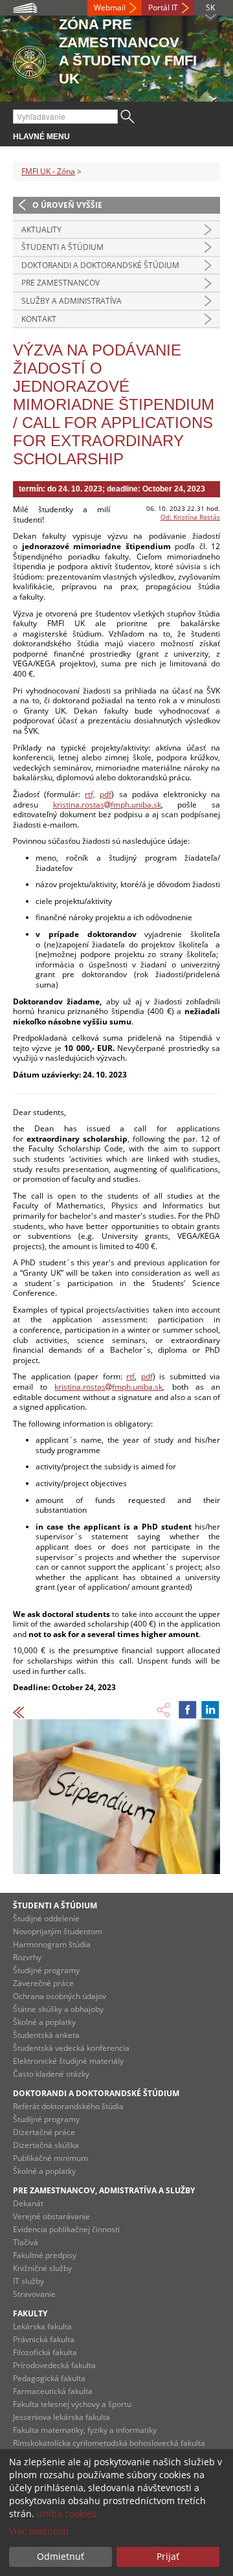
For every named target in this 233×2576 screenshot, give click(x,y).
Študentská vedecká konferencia (71, 2048)
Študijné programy (46, 1970)
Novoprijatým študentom (58, 1931)
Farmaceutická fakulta (53, 2391)
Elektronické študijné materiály (68, 2061)
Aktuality (41, 230)
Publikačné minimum (50, 2158)
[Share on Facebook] (188, 1710)
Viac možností (39, 2531)
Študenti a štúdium (62, 247)
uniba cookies (67, 2514)
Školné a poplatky (44, 2022)
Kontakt (39, 319)
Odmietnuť (61, 2556)
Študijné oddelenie (46, 1918)
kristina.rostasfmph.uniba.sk (107, 805)
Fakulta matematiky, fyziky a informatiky (85, 2430)
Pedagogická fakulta (49, 2378)
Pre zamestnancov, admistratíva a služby (104, 2190)
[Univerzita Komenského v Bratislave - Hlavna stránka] (29, 60)
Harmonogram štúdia (52, 1944)
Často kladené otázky (51, 2074)
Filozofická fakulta (45, 2352)
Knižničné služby (42, 2268)
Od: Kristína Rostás (190, 517)
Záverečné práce (43, 1983)
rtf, (90, 794)
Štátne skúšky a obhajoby (58, 2009)
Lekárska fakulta (42, 2326)
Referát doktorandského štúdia (68, 2106)
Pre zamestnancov (61, 283)
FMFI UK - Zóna (48, 171)
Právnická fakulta (44, 2339)
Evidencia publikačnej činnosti (66, 2229)
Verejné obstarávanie (51, 2216)
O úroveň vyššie (67, 205)
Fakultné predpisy (45, 2255)
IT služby (28, 2281)
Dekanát (28, 2203)
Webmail (110, 7)
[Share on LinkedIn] (210, 1710)
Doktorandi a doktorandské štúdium (100, 265)
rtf (130, 1376)
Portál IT (163, 7)
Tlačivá (26, 2242)
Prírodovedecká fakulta (54, 2365)
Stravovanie (34, 2294)
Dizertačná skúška (46, 2145)
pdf (105, 794)
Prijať (168, 2556)
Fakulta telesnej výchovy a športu (72, 2404)
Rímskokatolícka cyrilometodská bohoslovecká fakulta (109, 2443)
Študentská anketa (46, 2035)
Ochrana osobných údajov (60, 1996)
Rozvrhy (27, 1957)
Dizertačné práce (44, 2132)
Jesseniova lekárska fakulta (61, 2417)
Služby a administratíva (72, 301)
